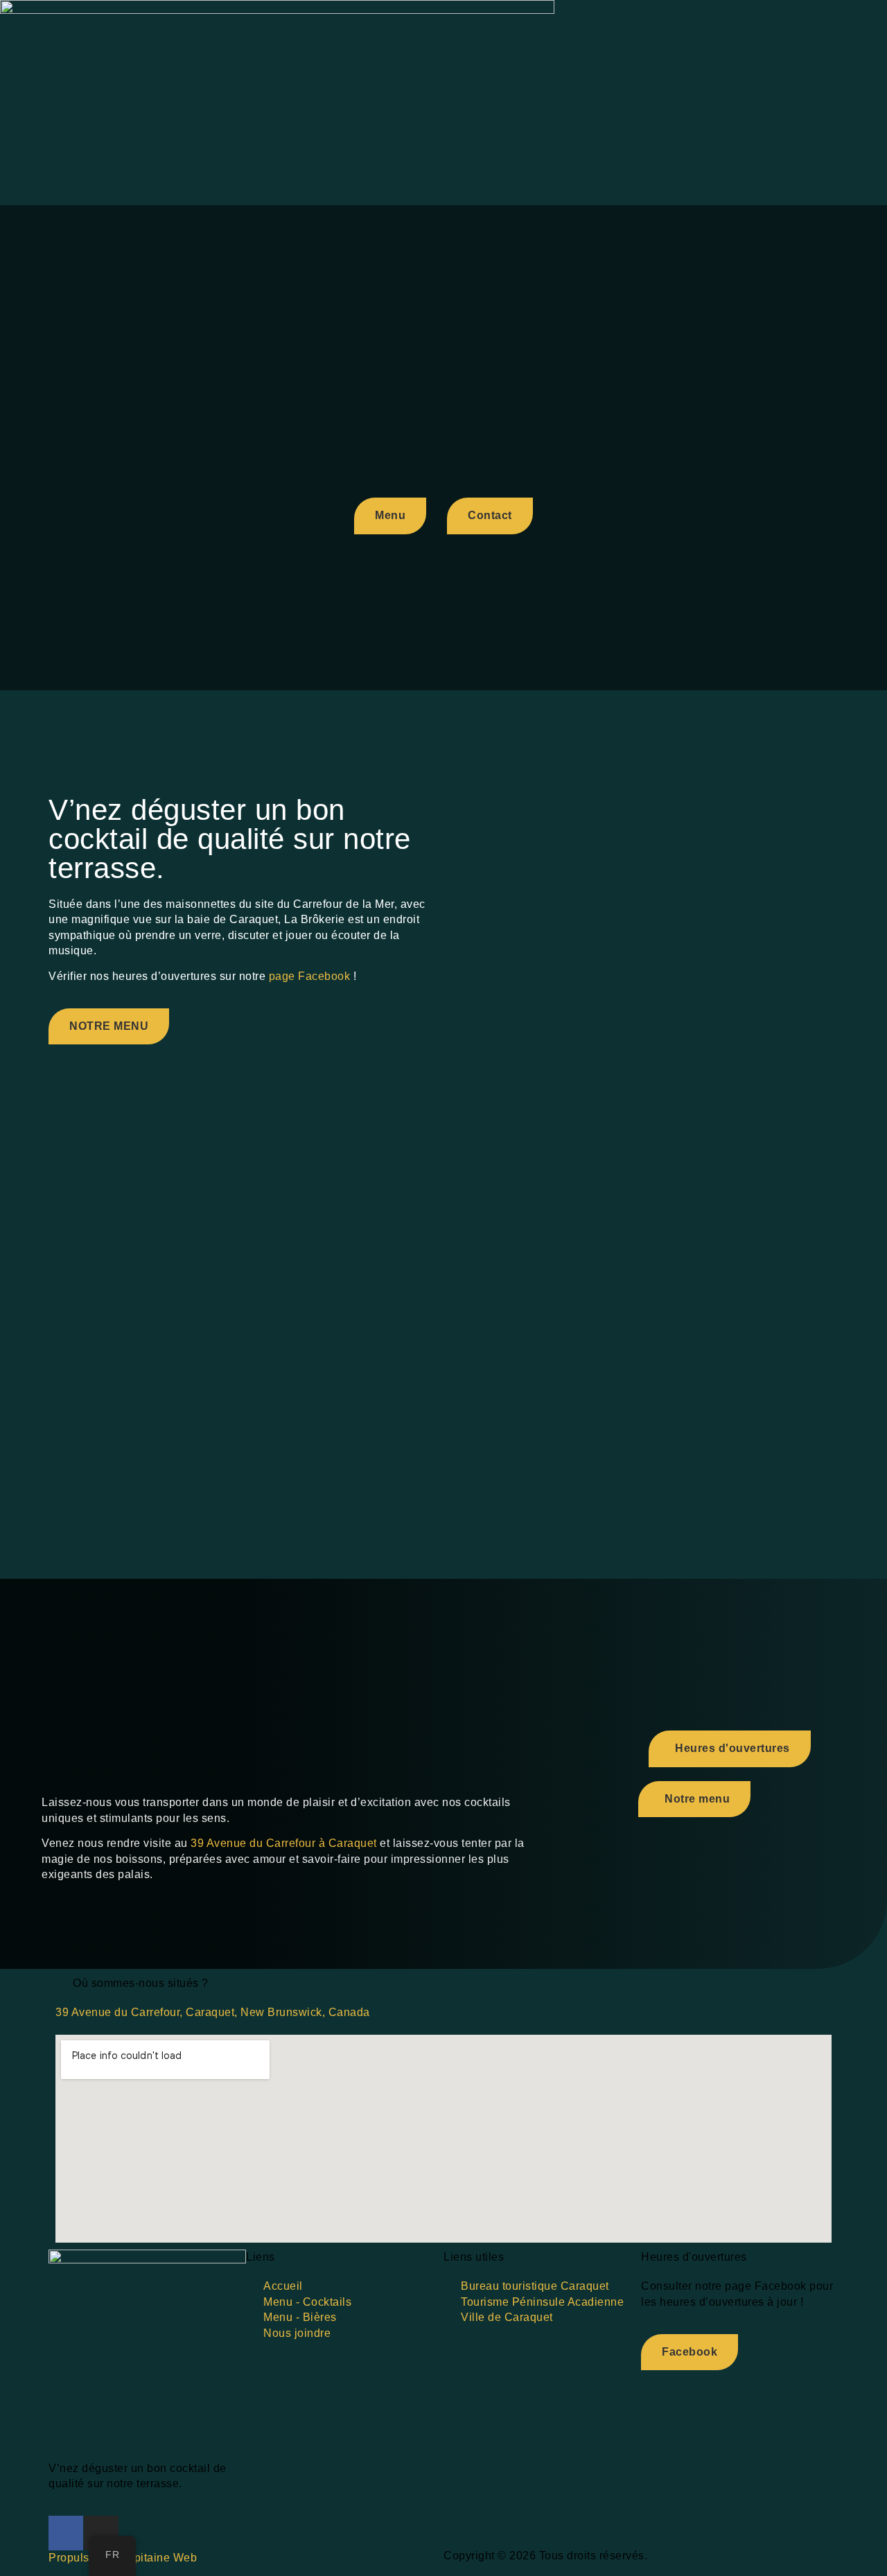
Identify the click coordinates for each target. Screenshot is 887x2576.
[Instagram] (101, 2533)
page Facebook (310, 976)
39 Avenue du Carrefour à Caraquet (284, 1843)
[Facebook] (66, 2533)
